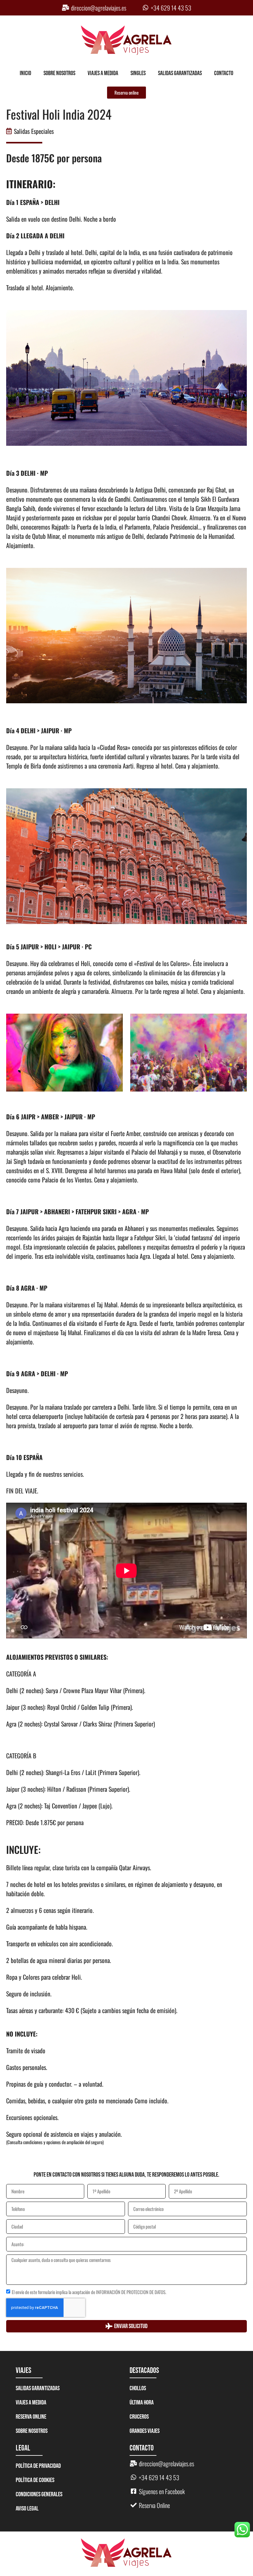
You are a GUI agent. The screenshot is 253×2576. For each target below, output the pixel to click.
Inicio (25, 73)
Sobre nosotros (59, 73)
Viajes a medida (103, 73)
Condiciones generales (39, 2494)
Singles (138, 73)
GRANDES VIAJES (145, 2431)
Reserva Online (31, 2417)
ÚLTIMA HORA (142, 2403)
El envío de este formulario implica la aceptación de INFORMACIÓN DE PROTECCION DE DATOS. (89, 2292)
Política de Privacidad (38, 2466)
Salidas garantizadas (180, 73)
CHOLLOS (138, 2388)
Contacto (224, 73)
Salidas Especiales (34, 131)
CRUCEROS (139, 2417)
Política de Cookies (35, 2480)
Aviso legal (27, 2509)
